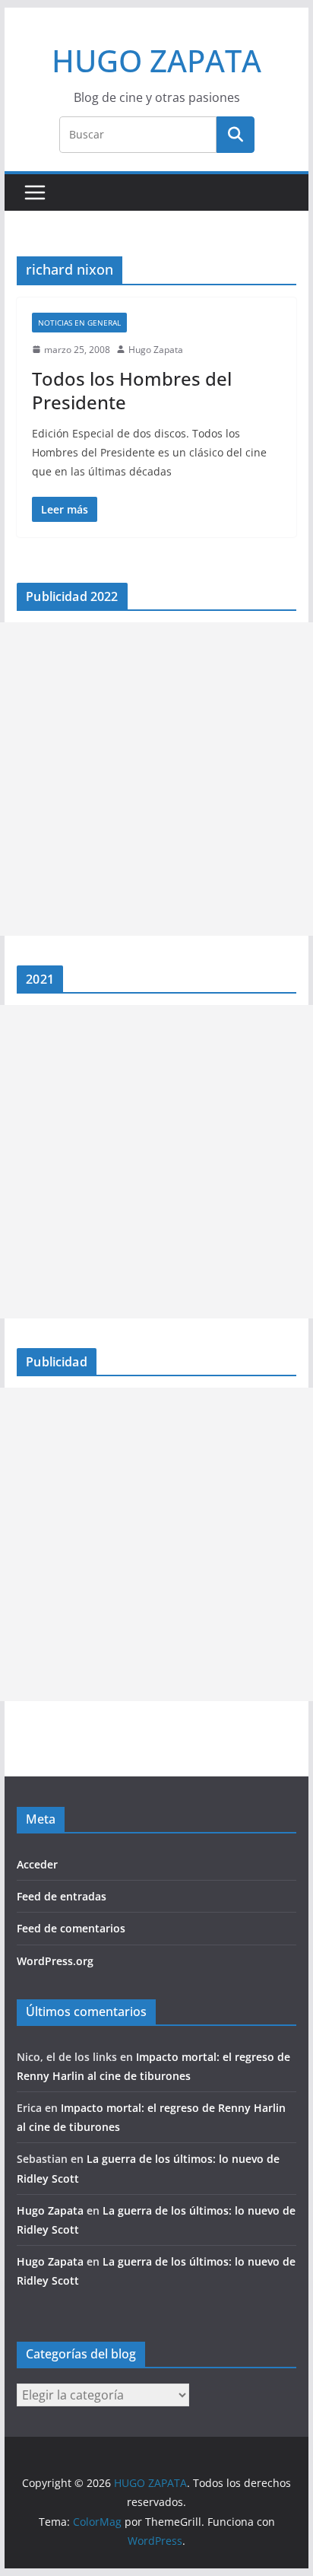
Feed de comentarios (71, 1928)
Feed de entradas (62, 1896)
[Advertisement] (156, 779)
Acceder (37, 1864)
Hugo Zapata (156, 350)
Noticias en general (79, 323)
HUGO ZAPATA (156, 60)
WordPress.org (55, 1961)
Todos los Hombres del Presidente (132, 390)
